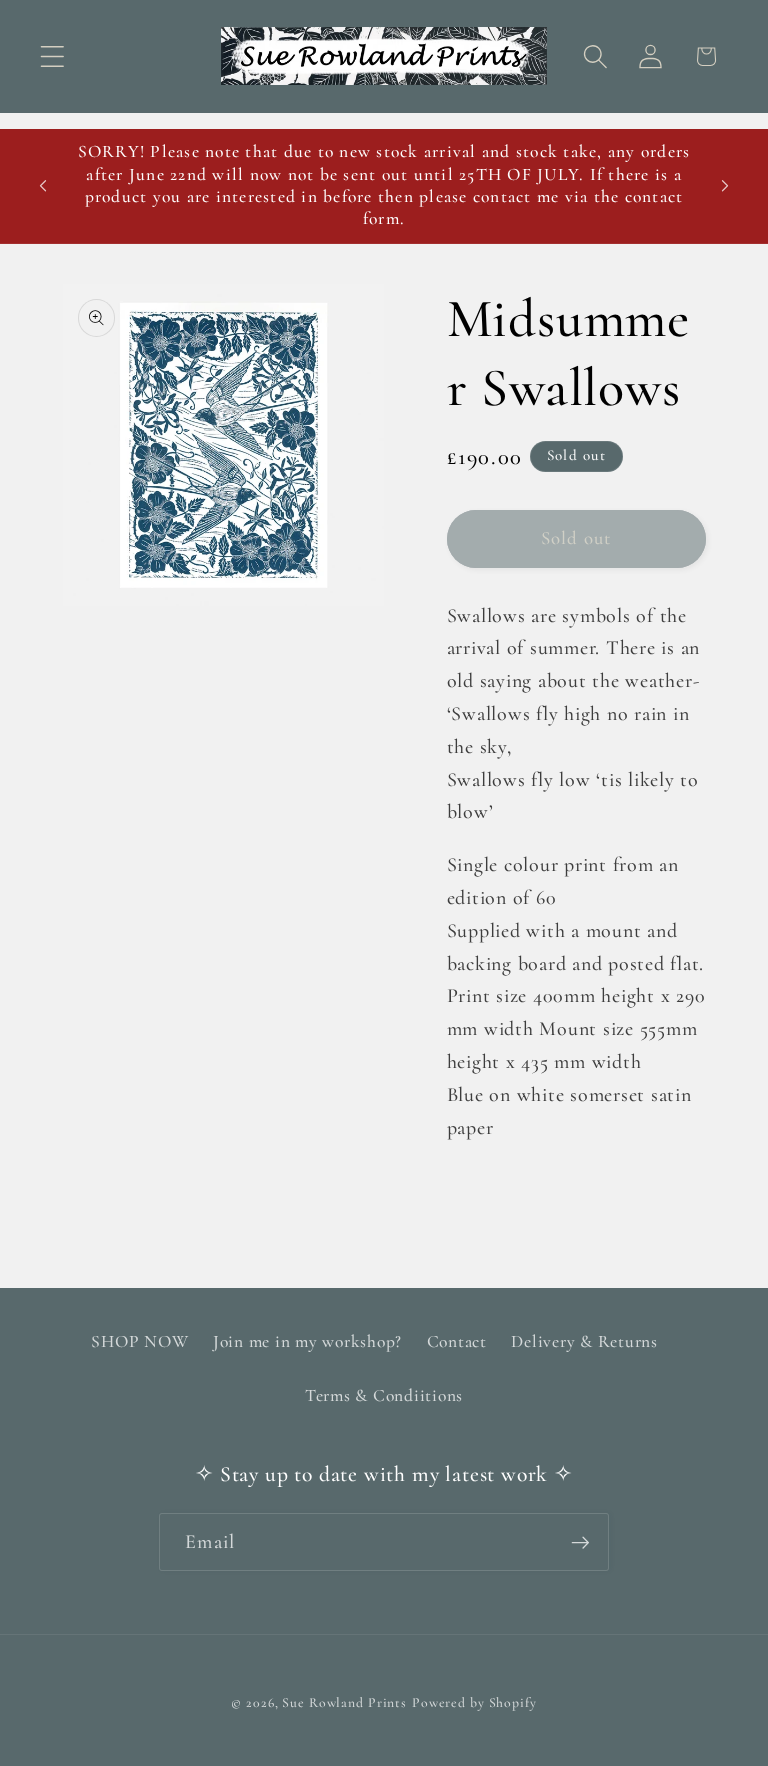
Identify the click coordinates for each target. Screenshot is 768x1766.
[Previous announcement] (43, 186)
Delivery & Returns (584, 1341)
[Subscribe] (580, 1542)
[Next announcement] (725, 186)
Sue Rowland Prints (344, 1702)
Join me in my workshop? (307, 1341)
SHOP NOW (139, 1341)
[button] (52, 56)
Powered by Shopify (474, 1702)
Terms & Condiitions (384, 1395)
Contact (457, 1341)
